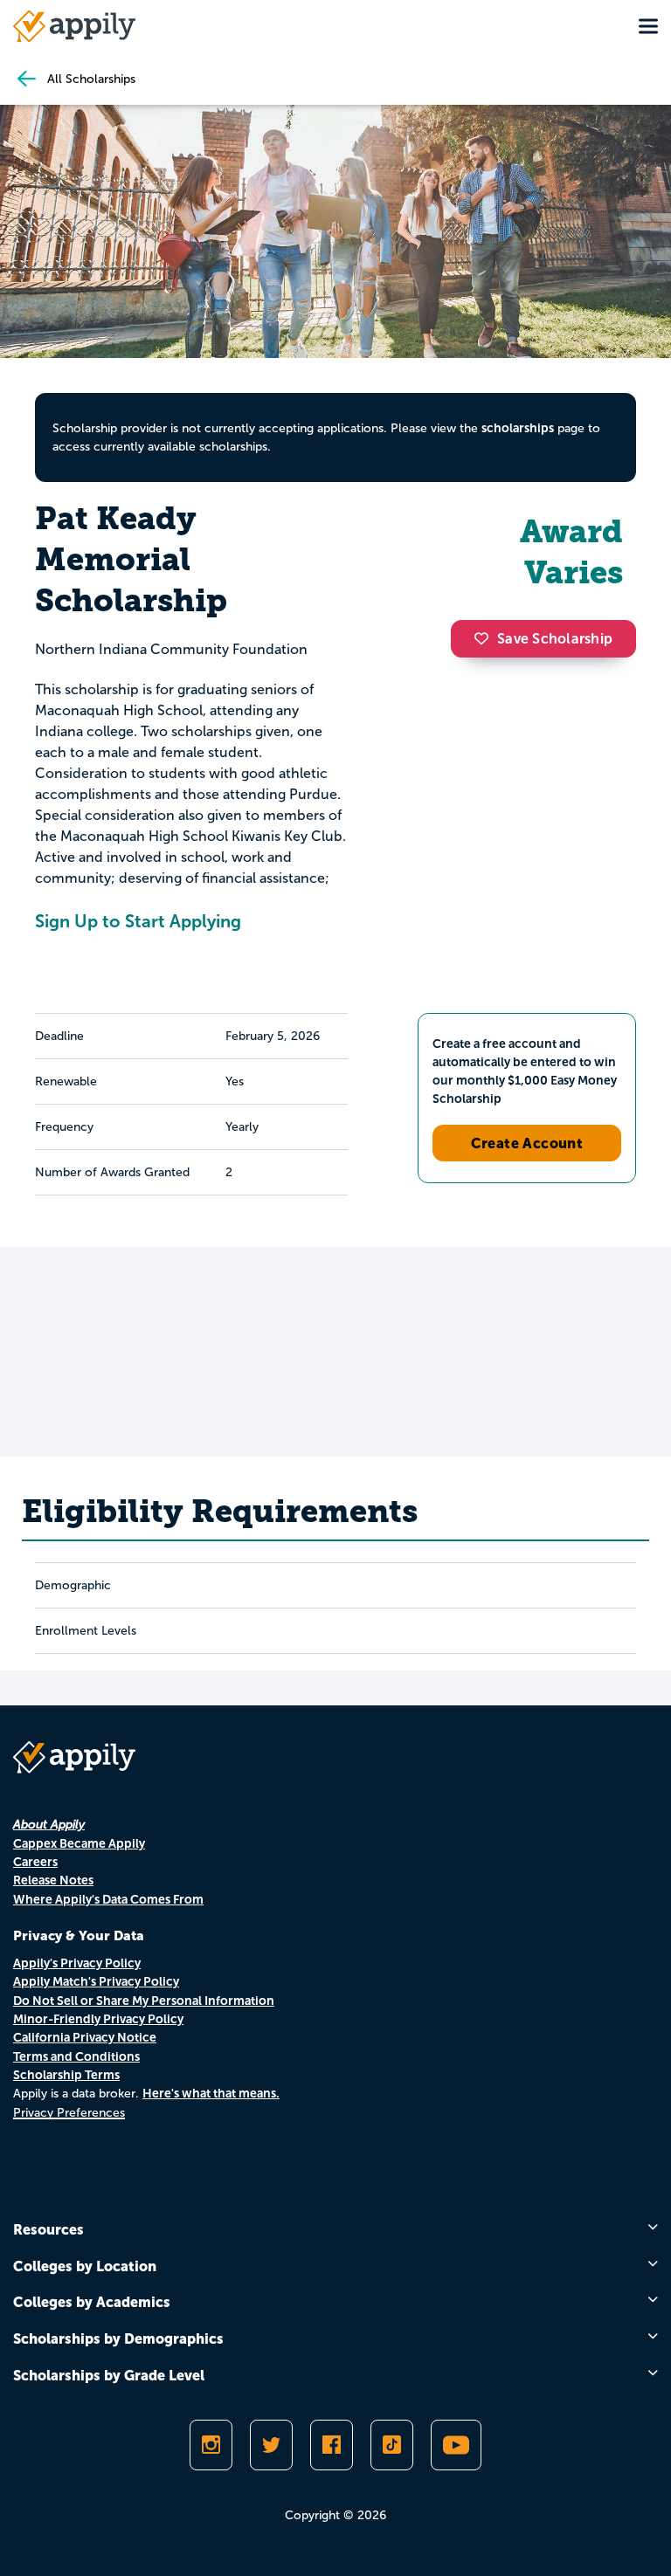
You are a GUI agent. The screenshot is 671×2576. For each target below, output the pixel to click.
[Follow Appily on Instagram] (211, 2445)
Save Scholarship (555, 639)
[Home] (74, 26)
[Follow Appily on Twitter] (271, 2445)
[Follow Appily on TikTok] (392, 2445)
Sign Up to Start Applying (138, 921)
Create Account (527, 1143)
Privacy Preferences (69, 2113)
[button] (486, 638)
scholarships (518, 428)
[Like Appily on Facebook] (332, 2445)
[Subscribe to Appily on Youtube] (456, 2445)
